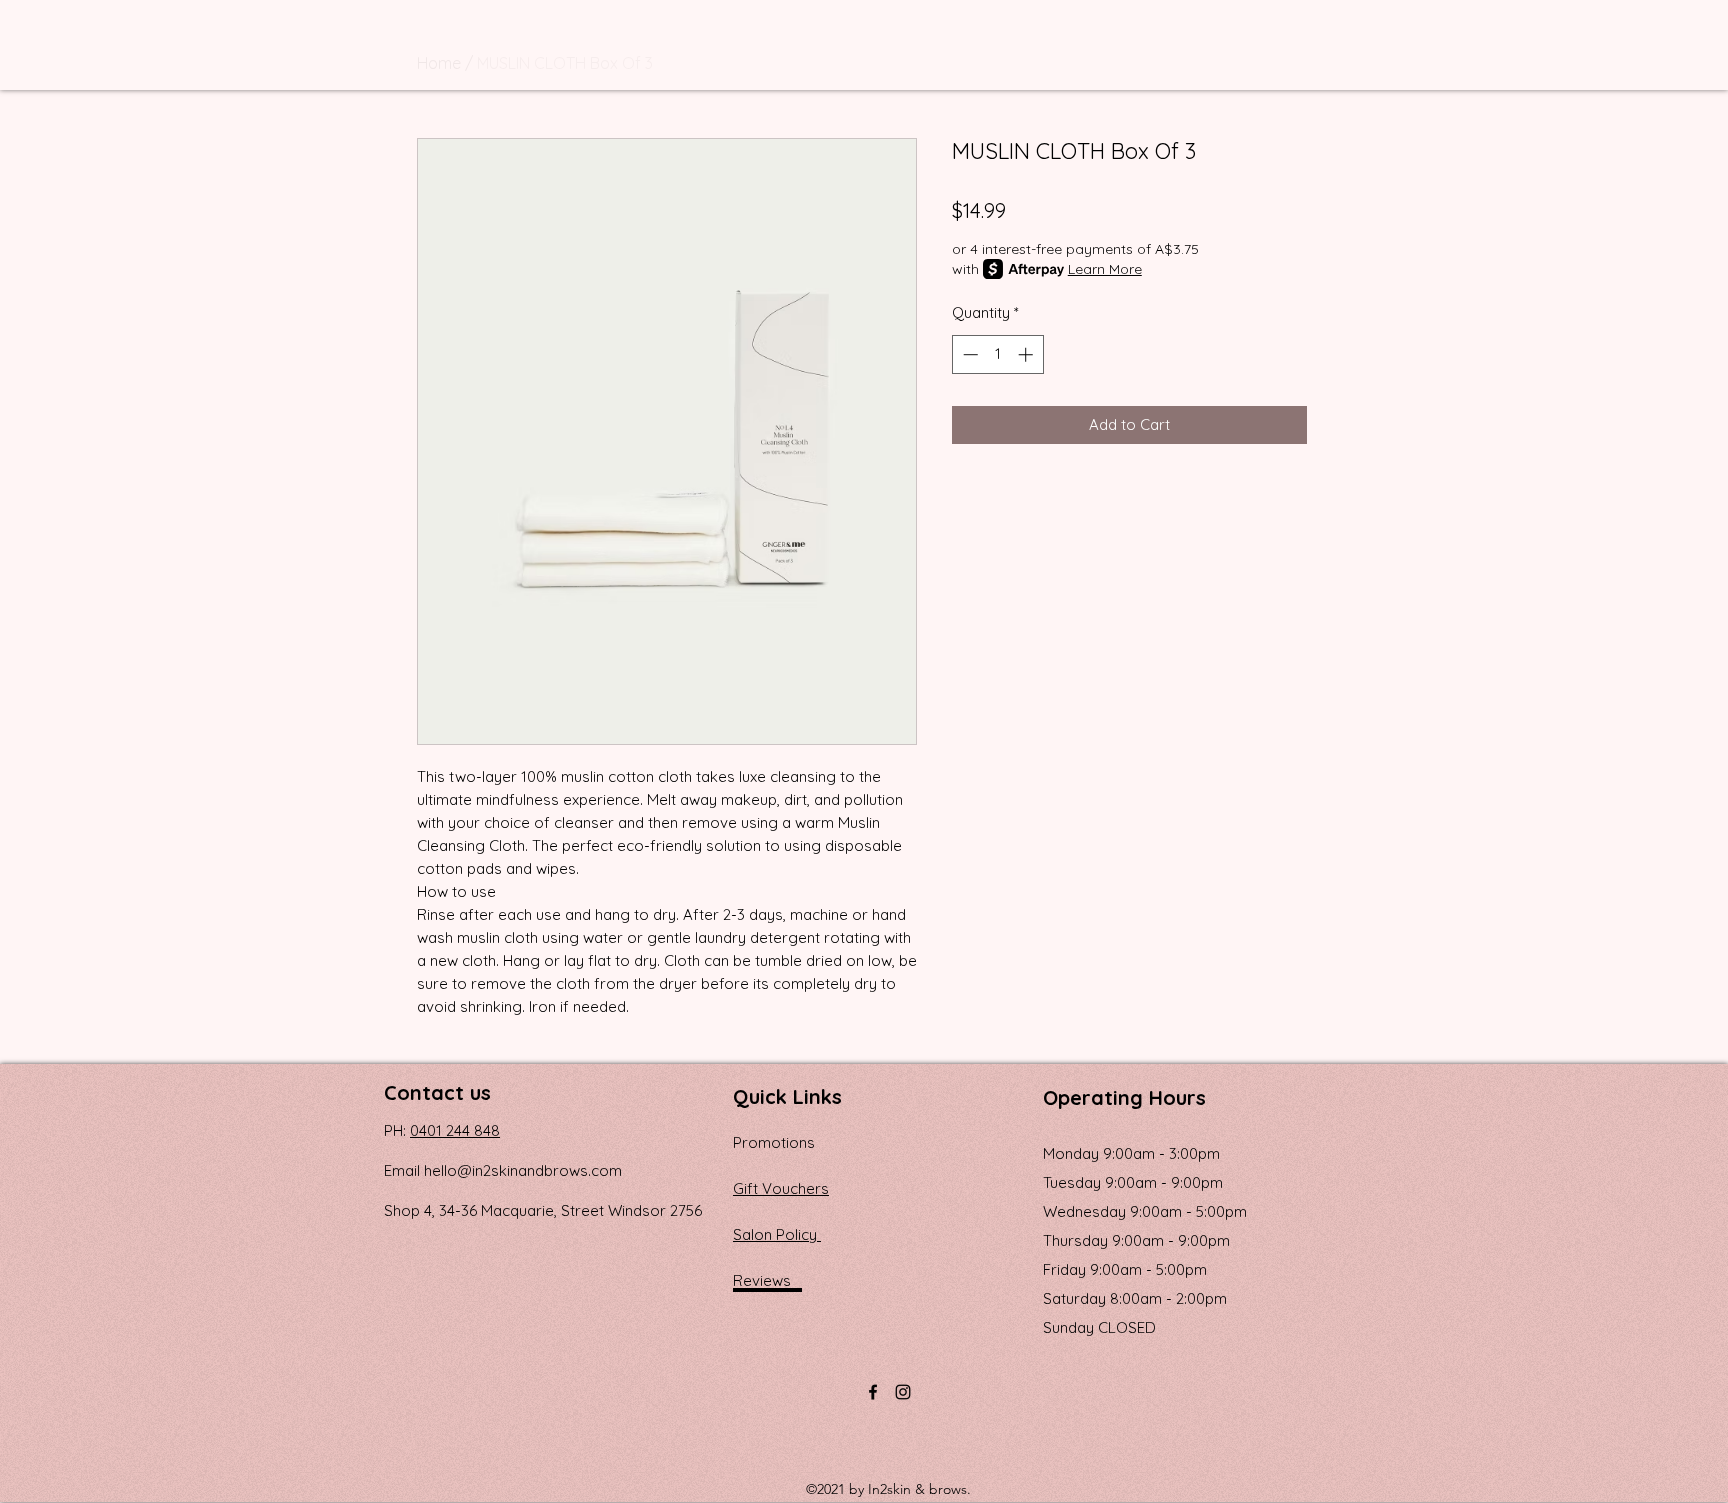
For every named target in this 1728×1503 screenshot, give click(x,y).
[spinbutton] (997, 354)
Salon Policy (777, 1234)
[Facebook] (873, 1392)
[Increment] (1027, 354)
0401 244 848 (455, 1130)
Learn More (1105, 269)
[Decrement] (968, 354)
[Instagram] (903, 1392)
